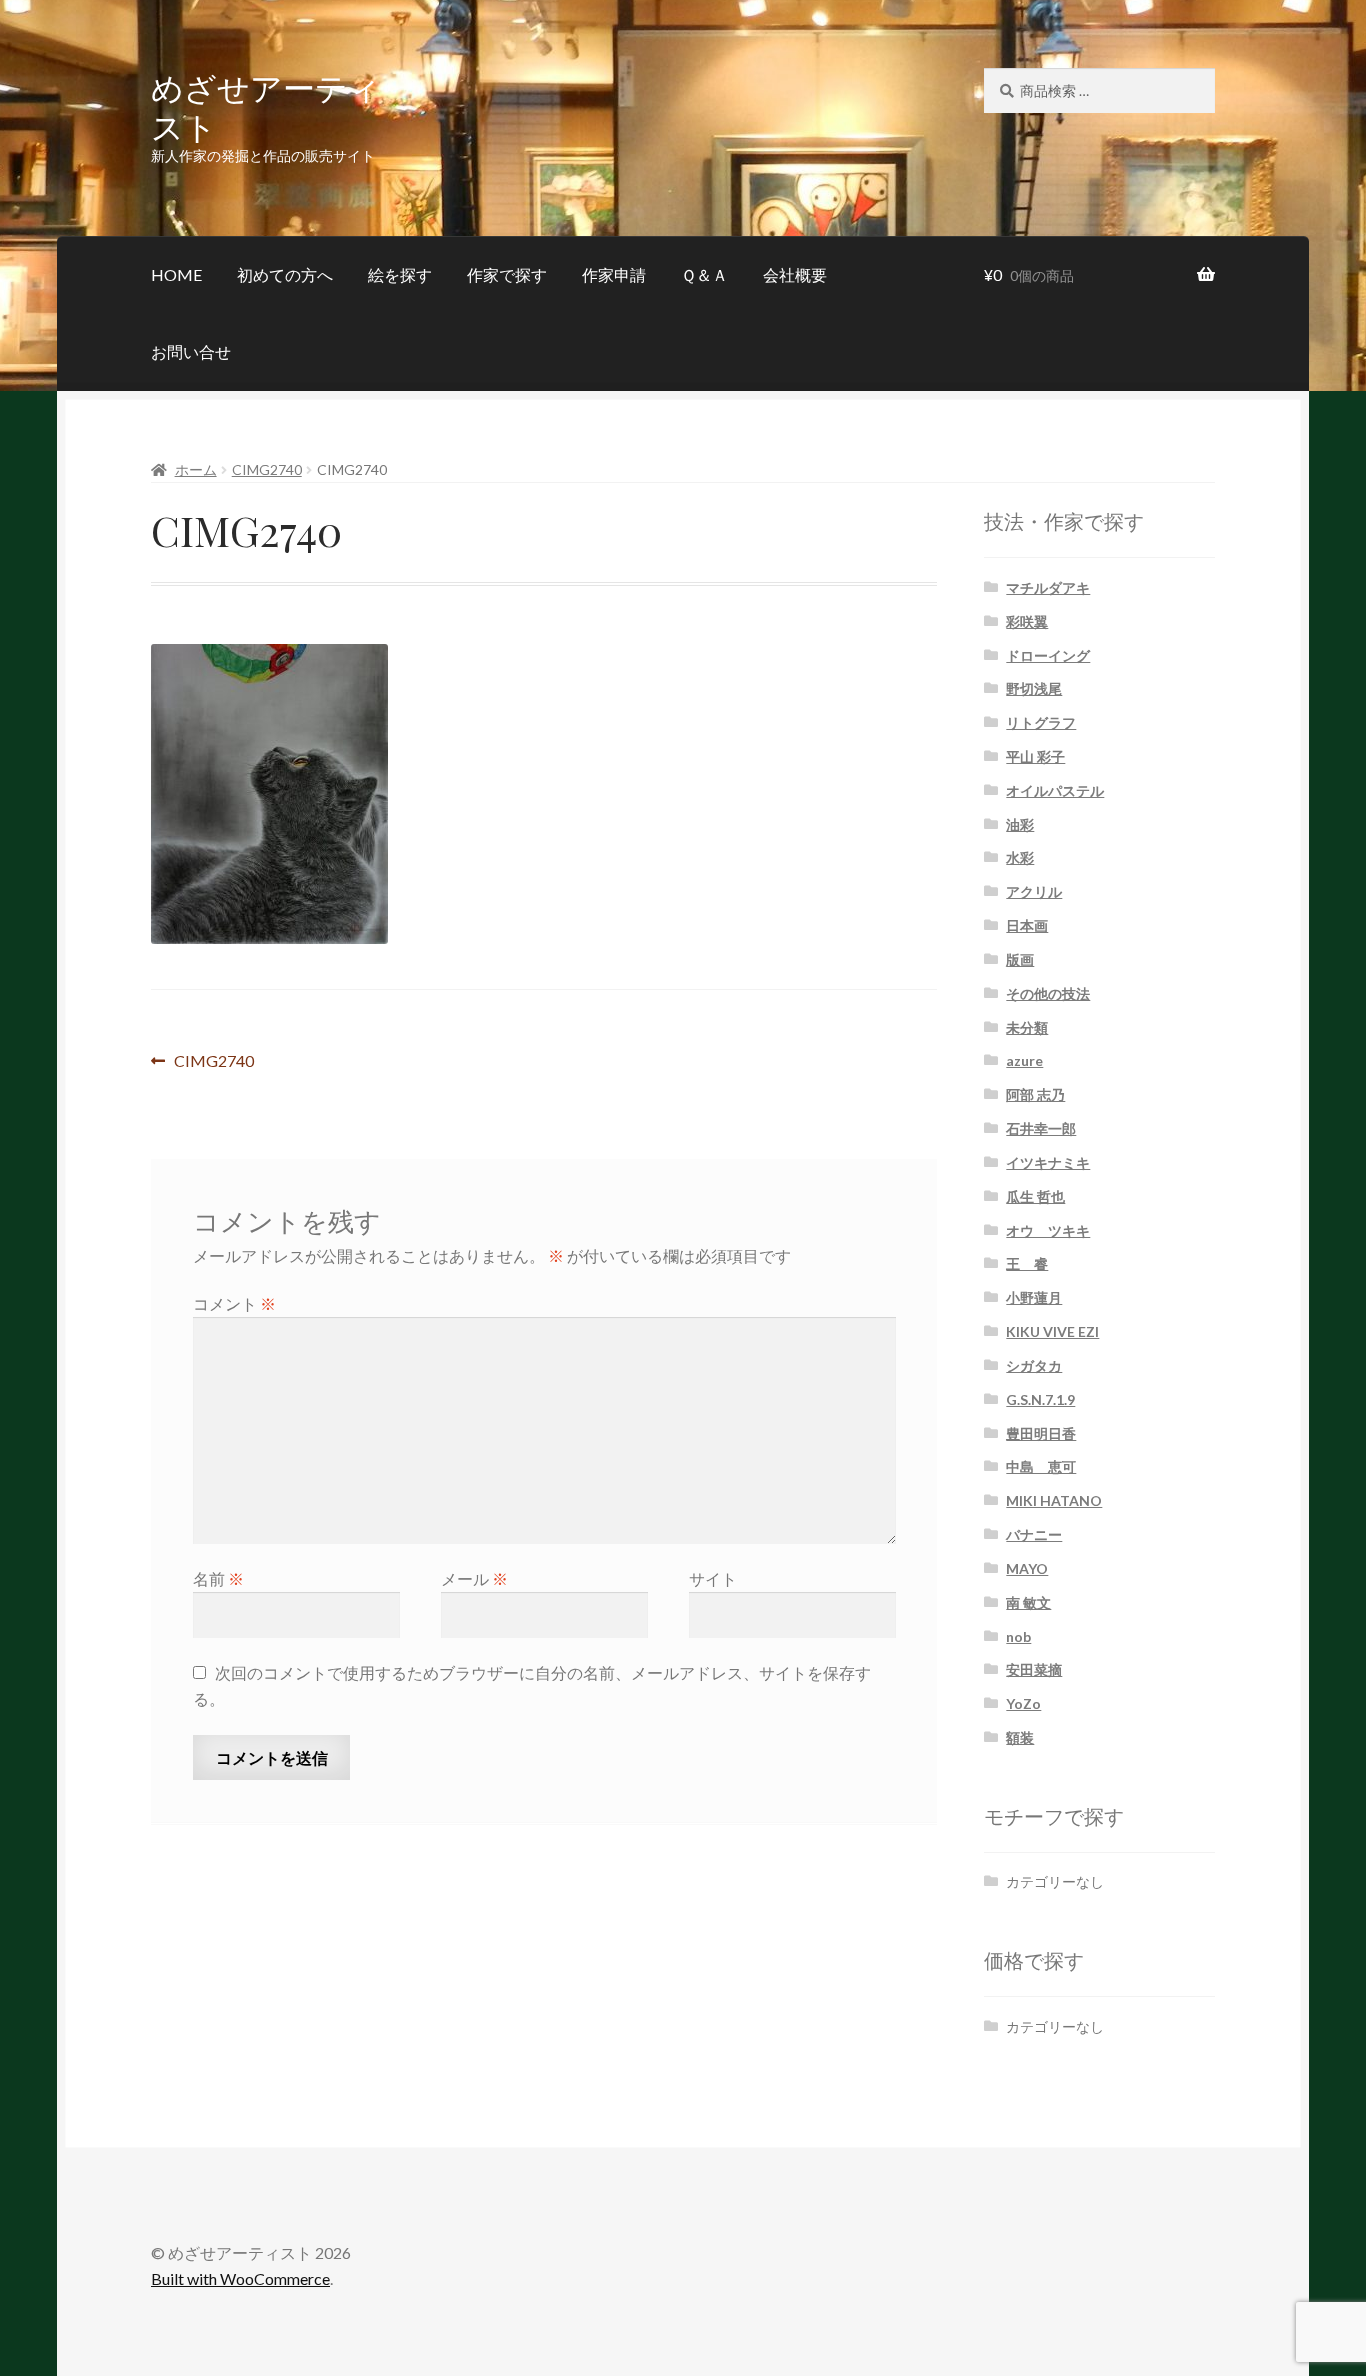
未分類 (1027, 1027)
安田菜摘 (1034, 1669)
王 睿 (1027, 1263)
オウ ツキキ (1048, 1230)
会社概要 (795, 274)
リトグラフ (1041, 722)
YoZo (1023, 1703)
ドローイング (1048, 655)
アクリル (1034, 891)
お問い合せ (191, 351)
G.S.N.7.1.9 (1040, 1399)
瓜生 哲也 (1035, 1196)
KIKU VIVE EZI (1052, 1331)
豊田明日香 (1041, 1433)
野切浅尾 (1034, 688)
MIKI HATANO (1054, 1500)
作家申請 (614, 274)
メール (474, 1578)
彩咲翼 (1027, 621)
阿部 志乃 (1035, 1094)
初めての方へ (285, 274)
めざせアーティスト (266, 106)
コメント (234, 1303)
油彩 (1020, 824)
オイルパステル (1055, 790)
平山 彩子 (1035, 756)
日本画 (1027, 925)
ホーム (196, 469)
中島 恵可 (1041, 1466)
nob (1018, 1636)
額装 (1020, 1737)
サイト (713, 1578)
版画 (1020, 959)
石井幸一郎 (1041, 1128)
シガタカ (1034, 1365)
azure (1024, 1060)
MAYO (1027, 1568)
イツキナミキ (1048, 1162)
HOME (176, 274)
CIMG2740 (267, 469)
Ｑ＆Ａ (704, 274)
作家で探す (507, 274)
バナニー (1034, 1534)
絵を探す (400, 274)
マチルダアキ (1048, 587)
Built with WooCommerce (240, 2278)
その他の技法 (1048, 993)
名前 (218, 1578)
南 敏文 (1028, 1602)
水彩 (1020, 857)
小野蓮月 (1034, 1297)
